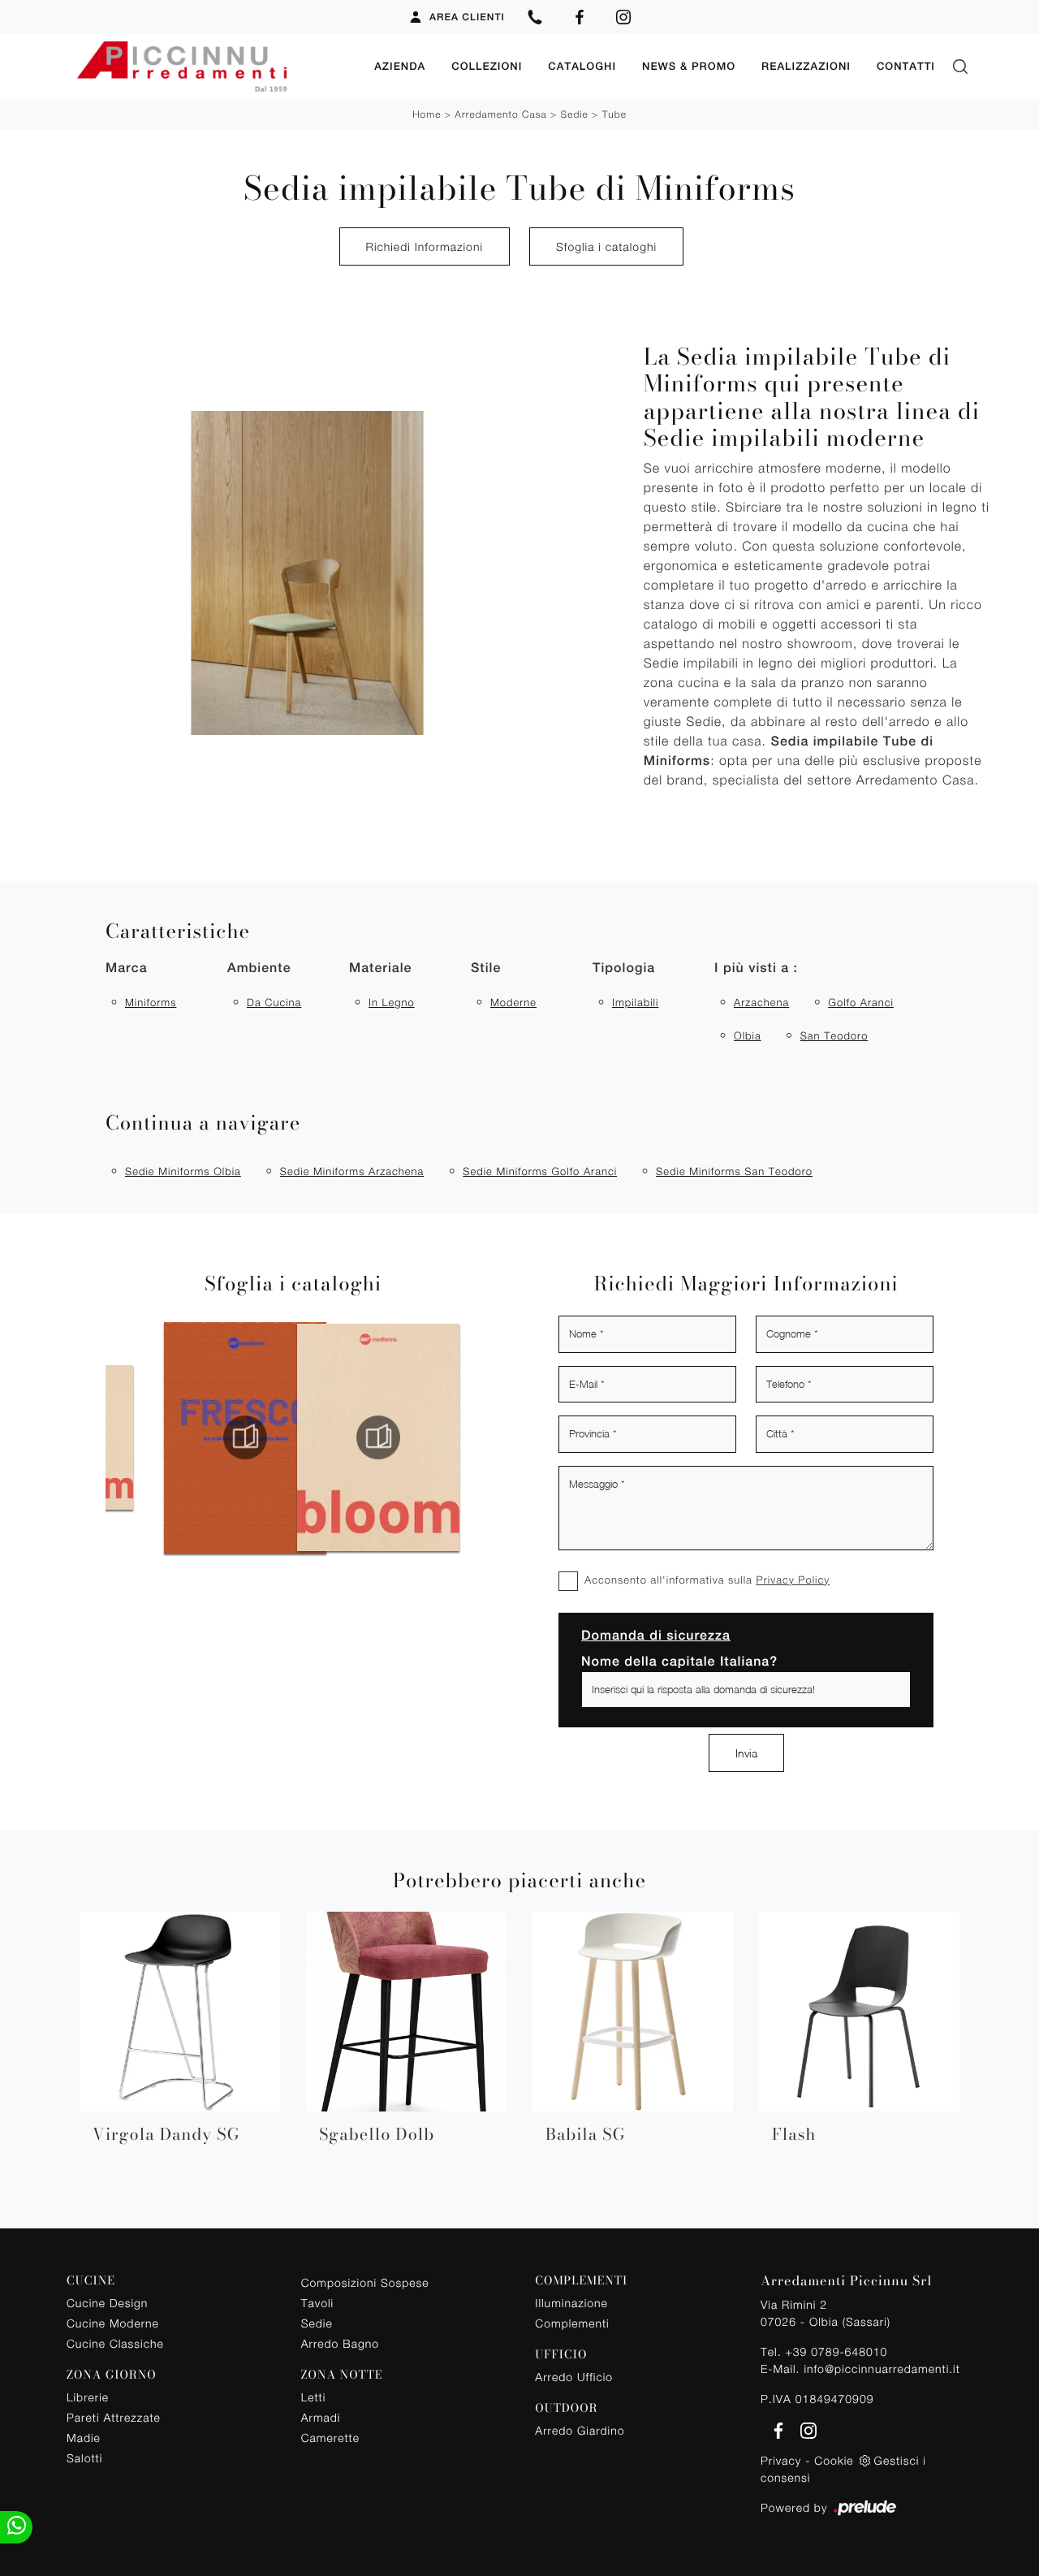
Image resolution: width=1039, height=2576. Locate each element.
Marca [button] (127, 968)
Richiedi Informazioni (425, 246)
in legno (392, 1002)
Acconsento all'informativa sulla (707, 1580)
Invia (746, 1753)
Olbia (748, 1035)
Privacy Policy (793, 1580)
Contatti (906, 66)
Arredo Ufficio (574, 2377)
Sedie (575, 114)
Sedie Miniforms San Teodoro (734, 1171)
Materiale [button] (380, 968)
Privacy (781, 2460)
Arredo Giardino (580, 2430)
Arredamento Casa (500, 114)
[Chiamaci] (535, 17)
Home (427, 114)
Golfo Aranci (861, 1002)
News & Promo (689, 66)
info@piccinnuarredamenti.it (882, 2369)
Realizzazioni (806, 66)
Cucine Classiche (115, 2343)
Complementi (572, 2323)
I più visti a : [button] (756, 968)
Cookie (834, 2460)
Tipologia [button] (624, 968)
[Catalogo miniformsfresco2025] (172, 1437)
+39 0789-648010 (836, 2351)
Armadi (321, 2417)
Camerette (330, 2438)
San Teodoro (834, 1035)
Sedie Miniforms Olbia (183, 1171)
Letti (314, 2397)
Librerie (88, 2397)
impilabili (635, 1002)
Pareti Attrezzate (114, 2417)
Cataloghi (582, 66)
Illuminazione (571, 2303)
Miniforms (151, 1002)
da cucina (274, 1002)
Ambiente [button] (259, 968)
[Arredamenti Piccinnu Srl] (214, 67)
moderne (513, 1002)
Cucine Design (107, 2303)
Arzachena (761, 1002)
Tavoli (318, 2303)
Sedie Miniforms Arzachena (352, 1171)
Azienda (400, 66)
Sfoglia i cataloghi (606, 246)
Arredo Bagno (340, 2343)
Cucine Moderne (113, 2323)
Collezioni (487, 66)
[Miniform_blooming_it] (305, 1437)
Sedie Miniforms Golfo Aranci (540, 1171)
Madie (84, 2438)
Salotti (84, 2458)
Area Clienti (467, 17)
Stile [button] (486, 968)
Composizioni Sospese (365, 2282)
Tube (614, 114)
